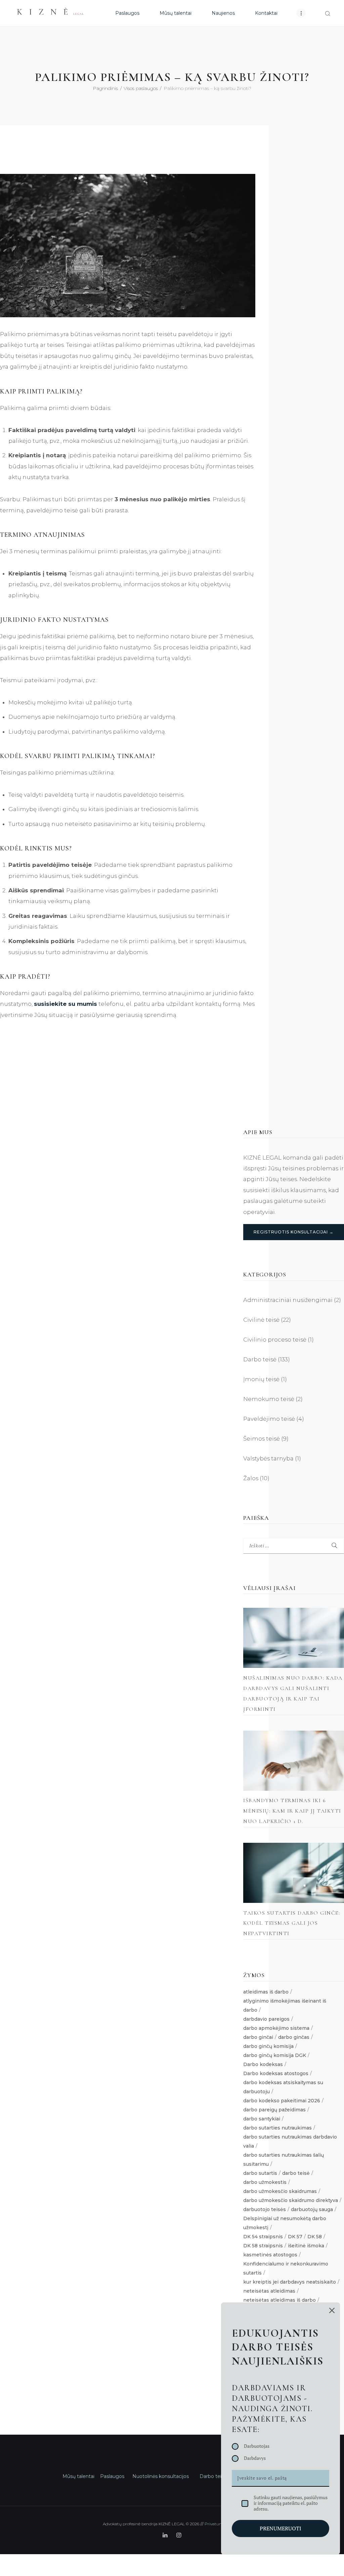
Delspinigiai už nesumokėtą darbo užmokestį (285, 2223)
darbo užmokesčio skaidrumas (280, 2191)
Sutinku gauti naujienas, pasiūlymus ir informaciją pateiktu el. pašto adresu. (291, 2503)
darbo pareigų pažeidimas (274, 2110)
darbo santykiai (262, 2119)
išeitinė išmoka (306, 2246)
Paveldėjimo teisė (269, 1419)
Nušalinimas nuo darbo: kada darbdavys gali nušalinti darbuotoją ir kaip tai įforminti (293, 1694)
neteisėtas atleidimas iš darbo (279, 2300)
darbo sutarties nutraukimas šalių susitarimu (284, 2160)
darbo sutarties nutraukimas (277, 2128)
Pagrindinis (105, 88)
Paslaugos (112, 2476)
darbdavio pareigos (266, 2019)
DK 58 (315, 2237)
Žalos (251, 1478)
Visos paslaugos (141, 88)
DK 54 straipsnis (263, 2237)
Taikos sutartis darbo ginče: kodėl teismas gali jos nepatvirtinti (292, 1923)
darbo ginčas (294, 2037)
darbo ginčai (258, 2037)
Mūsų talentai (78, 2476)
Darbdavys (255, 2458)
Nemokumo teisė (269, 1399)
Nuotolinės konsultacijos (161, 2476)
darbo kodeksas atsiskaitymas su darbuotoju (283, 2087)
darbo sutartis (260, 2173)
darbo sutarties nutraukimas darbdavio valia (290, 2141)
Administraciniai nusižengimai (288, 1300)
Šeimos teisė (262, 1439)
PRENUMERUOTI (281, 2528)
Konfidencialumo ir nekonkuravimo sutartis (286, 2268)
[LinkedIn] (165, 2535)
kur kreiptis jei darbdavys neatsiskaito (290, 2282)
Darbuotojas (257, 2446)
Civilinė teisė (261, 1320)
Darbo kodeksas (263, 2064)
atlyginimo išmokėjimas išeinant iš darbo (285, 2005)
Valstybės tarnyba (268, 1458)
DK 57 (295, 2237)
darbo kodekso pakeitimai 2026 (282, 2101)
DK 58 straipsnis (263, 2246)
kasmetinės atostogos (270, 2255)
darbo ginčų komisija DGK (275, 2055)
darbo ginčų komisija (268, 2046)
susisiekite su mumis (66, 1004)
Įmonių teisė (261, 1379)
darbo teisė (296, 2173)
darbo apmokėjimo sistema (276, 2028)
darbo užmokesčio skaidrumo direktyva (291, 2200)
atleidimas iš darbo (266, 1992)
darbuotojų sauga (312, 2209)
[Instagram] (179, 2535)
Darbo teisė (260, 1359)
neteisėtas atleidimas (269, 2291)
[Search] (328, 14)
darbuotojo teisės (265, 2209)
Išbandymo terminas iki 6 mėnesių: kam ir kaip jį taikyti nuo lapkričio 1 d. (292, 1811)
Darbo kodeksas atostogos (276, 2073)
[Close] (332, 2310)
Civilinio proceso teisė (275, 1340)
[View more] (294, 1638)
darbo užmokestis (265, 2182)
